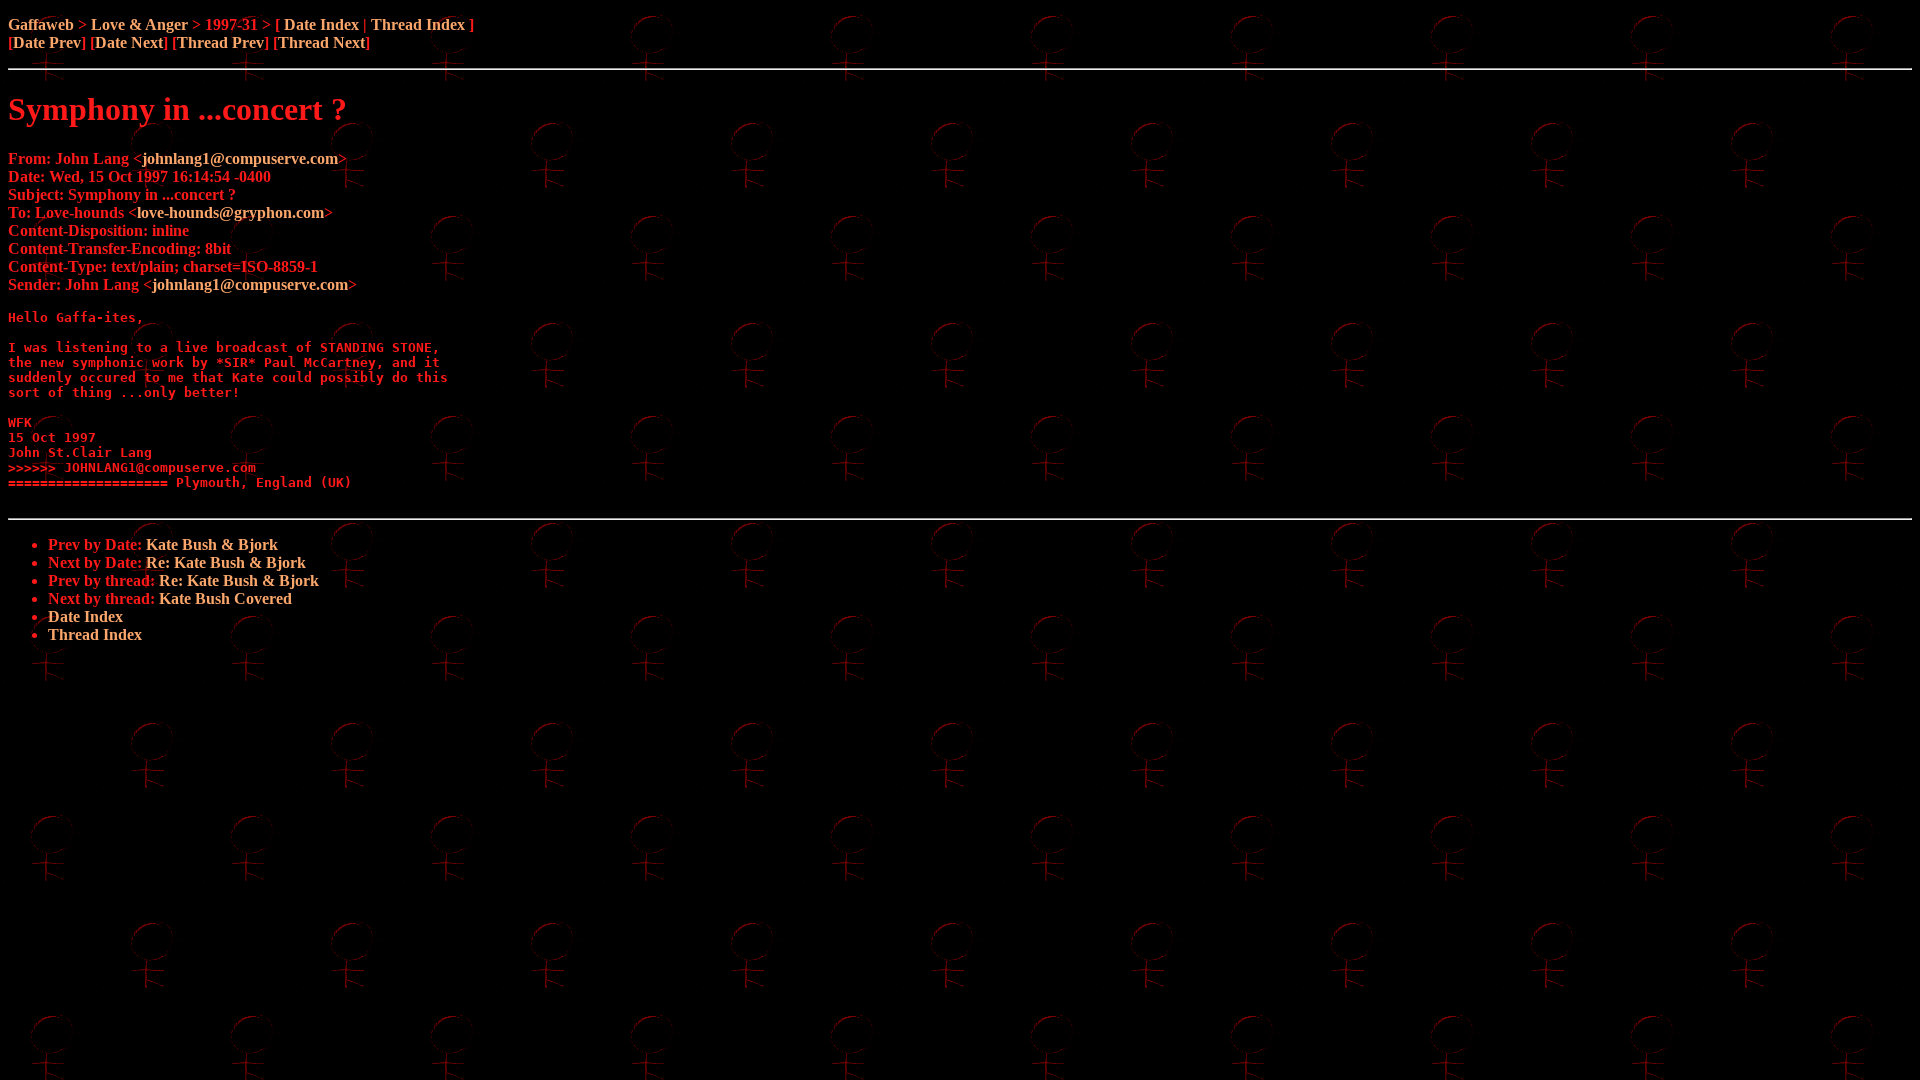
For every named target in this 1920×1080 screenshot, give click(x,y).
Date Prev (47, 42)
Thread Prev (220, 42)
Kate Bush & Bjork (212, 544)
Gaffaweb (41, 24)
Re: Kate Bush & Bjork (226, 562)
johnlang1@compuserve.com (240, 158)
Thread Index (418, 24)
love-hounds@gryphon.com (230, 212)
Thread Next (321, 42)
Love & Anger (139, 24)
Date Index (321, 24)
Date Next (129, 42)
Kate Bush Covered (225, 598)
